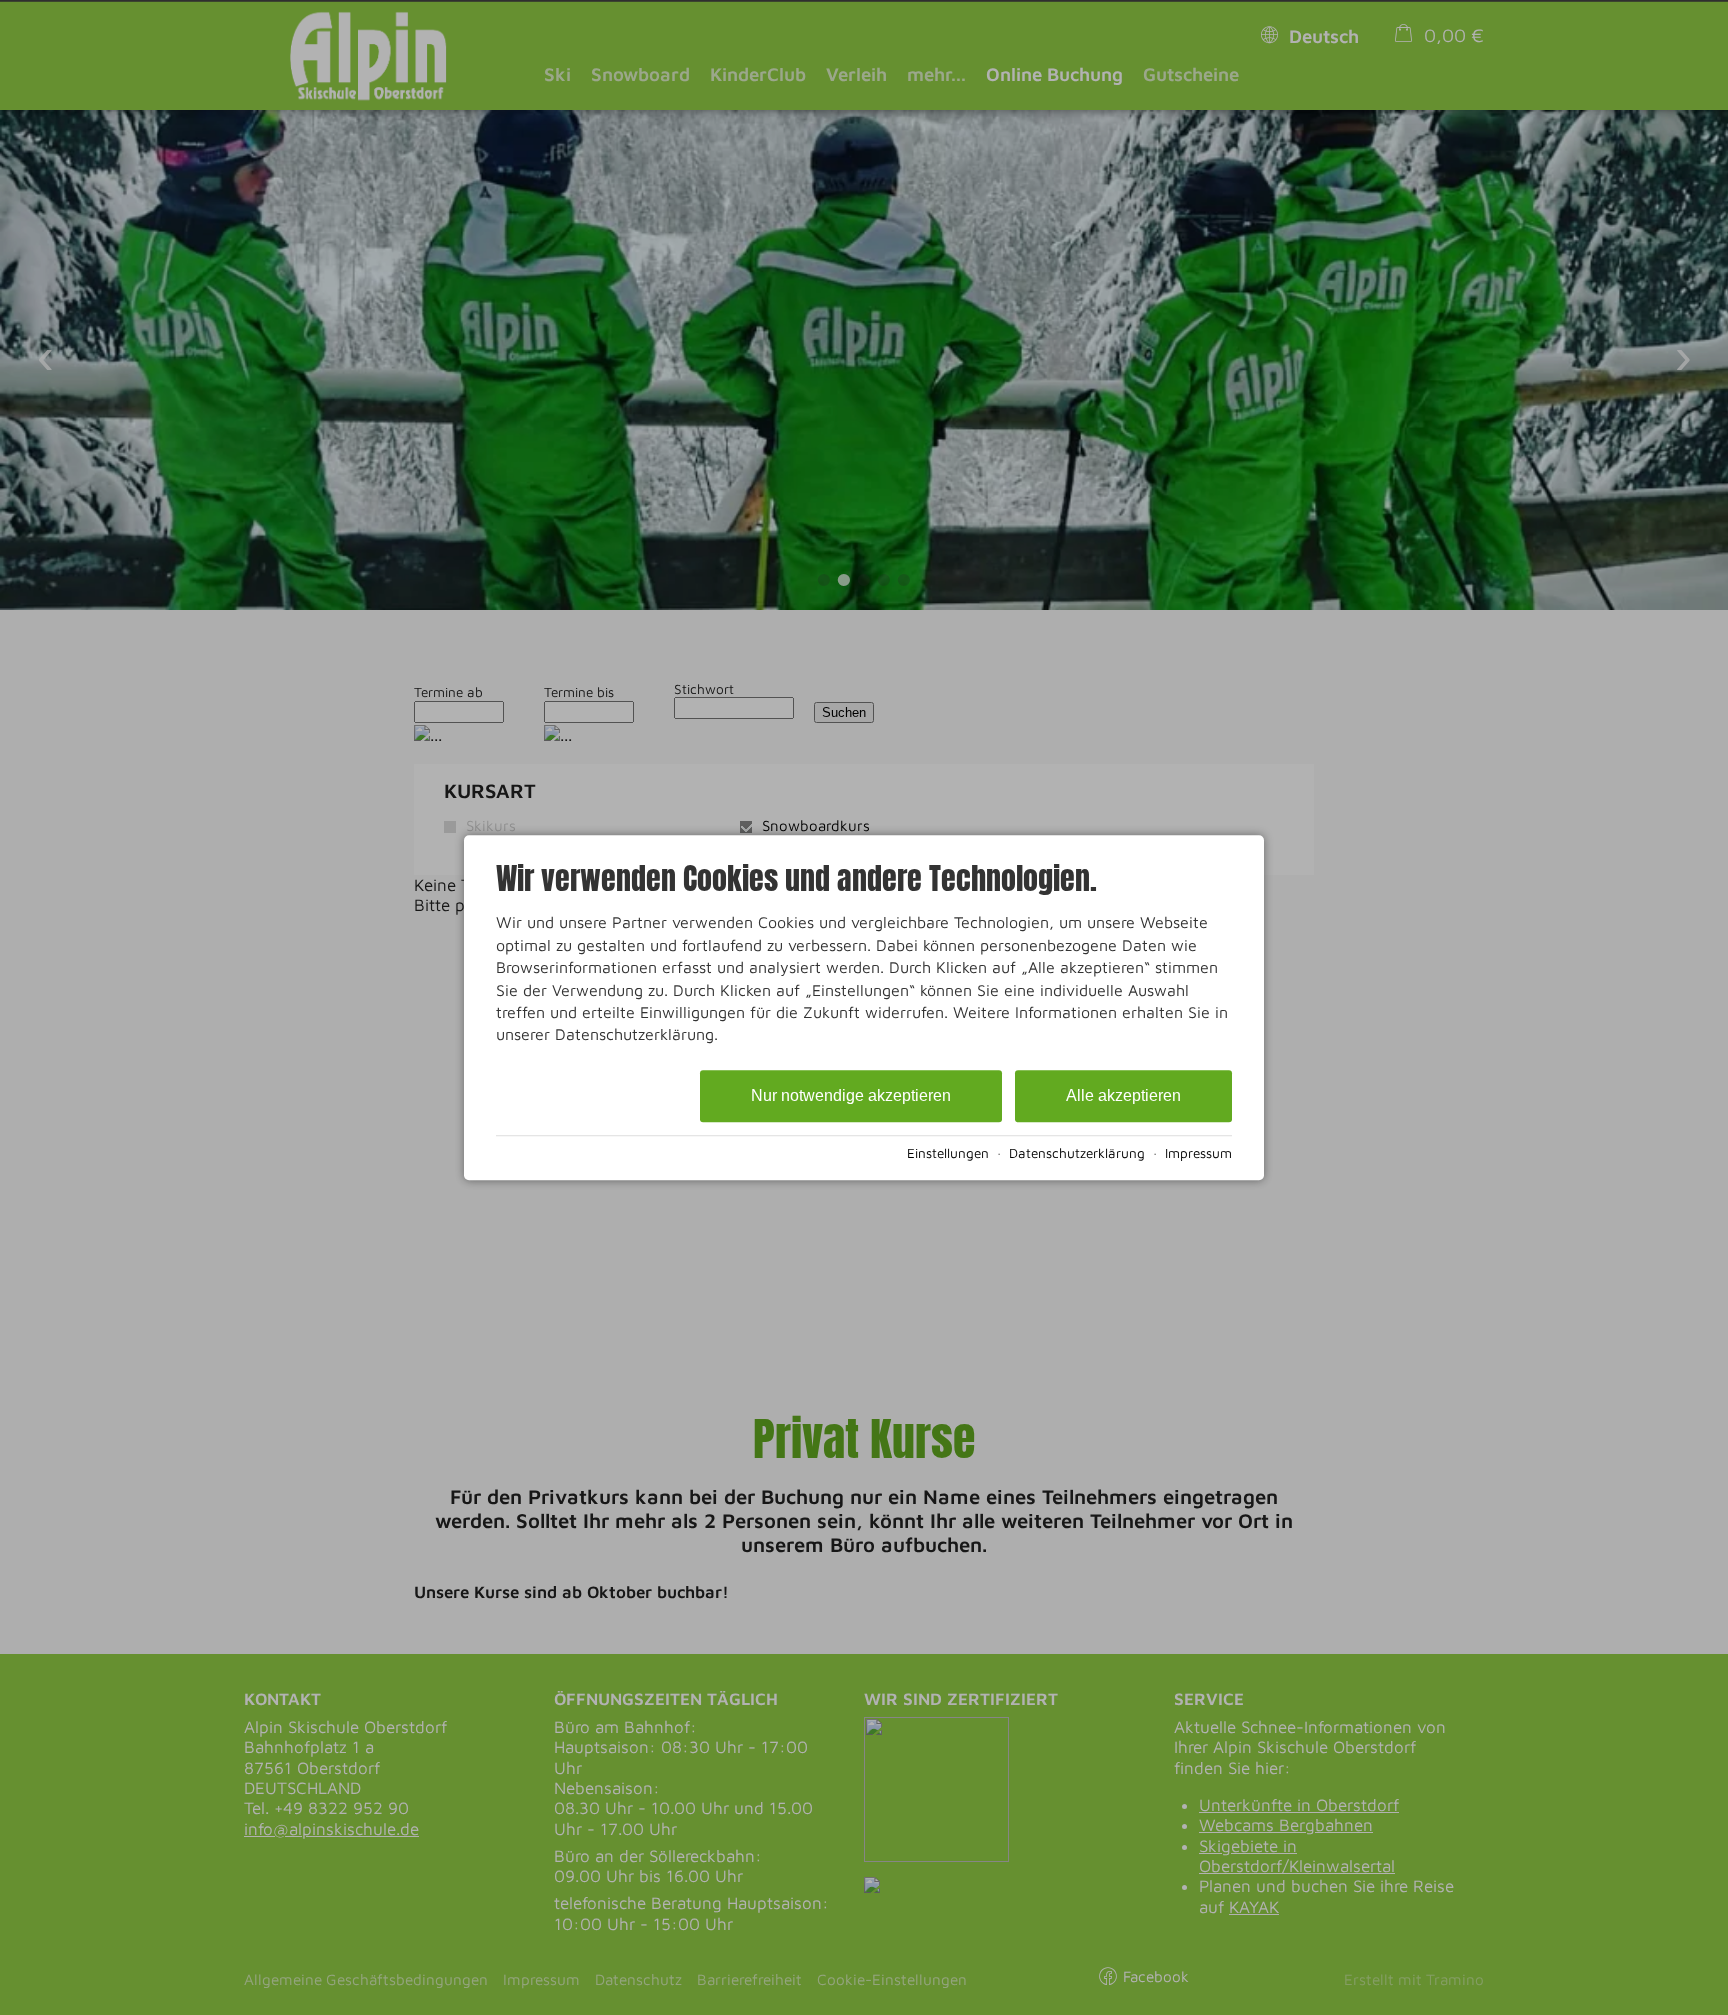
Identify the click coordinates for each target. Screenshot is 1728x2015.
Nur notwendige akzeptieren (851, 1095)
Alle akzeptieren (1123, 1095)
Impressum (1198, 1153)
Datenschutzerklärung (1077, 1153)
